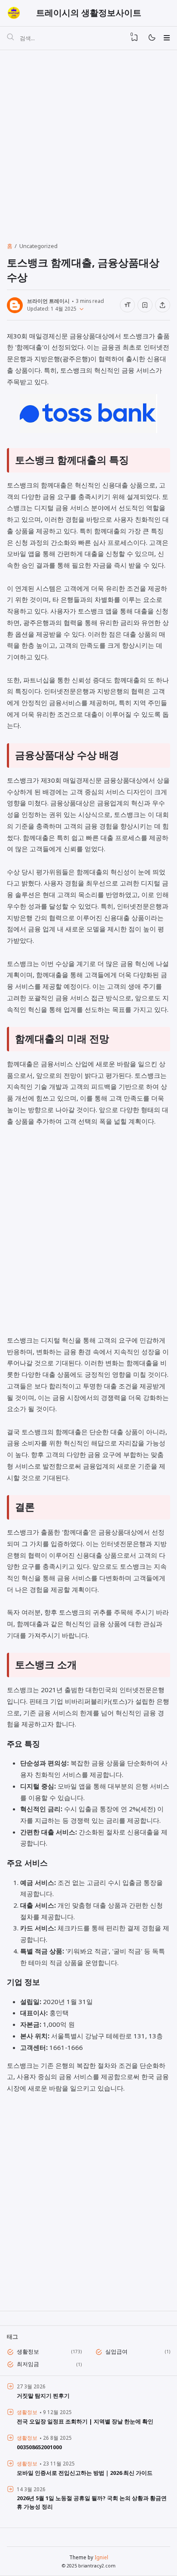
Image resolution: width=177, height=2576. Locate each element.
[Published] (80, 308)
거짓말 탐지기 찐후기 (43, 2396)
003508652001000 (39, 2447)
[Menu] (166, 38)
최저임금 (28, 2364)
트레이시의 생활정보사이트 (89, 13)
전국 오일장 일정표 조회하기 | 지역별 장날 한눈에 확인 (85, 2421)
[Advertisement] (88, 143)
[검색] (10, 38)
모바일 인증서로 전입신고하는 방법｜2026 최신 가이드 (85, 2473)
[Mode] (151, 38)
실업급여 (116, 2352)
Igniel (101, 2557)
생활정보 (28, 2352)
